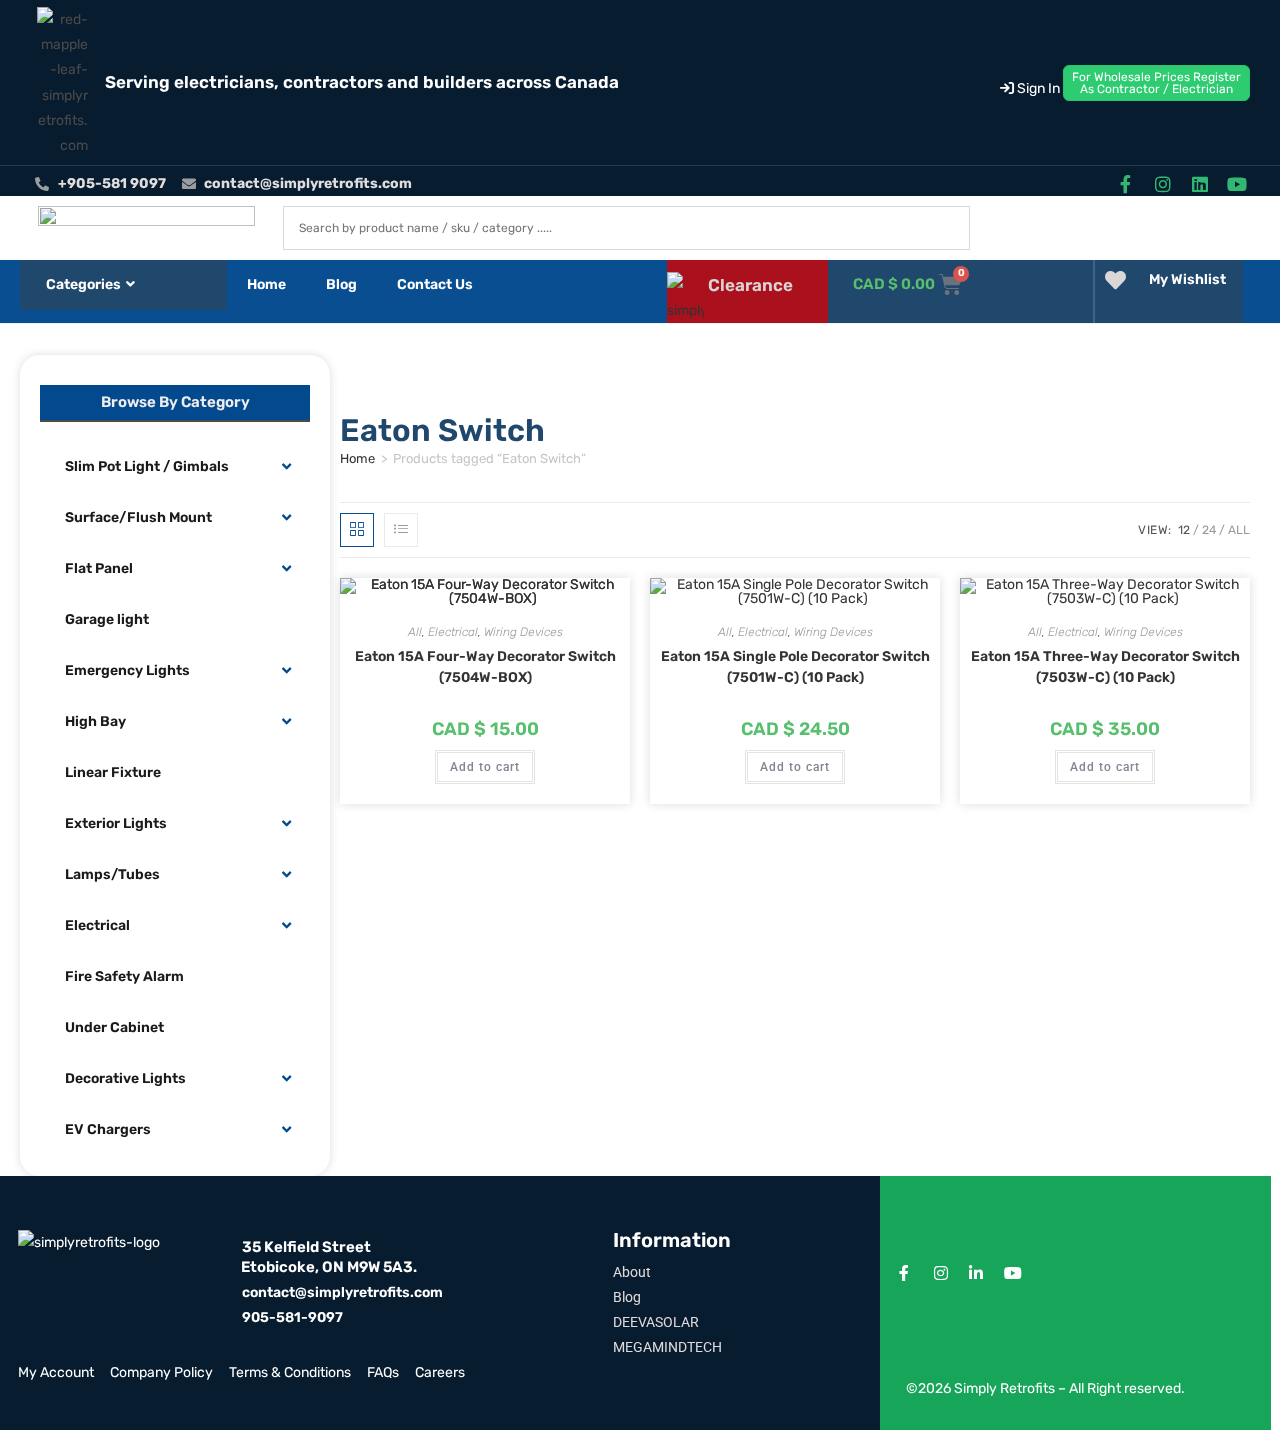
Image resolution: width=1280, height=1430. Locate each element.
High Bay (95, 721)
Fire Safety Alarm (124, 976)
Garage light (107, 619)
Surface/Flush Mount (138, 517)
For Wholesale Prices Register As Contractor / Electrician (1156, 83)
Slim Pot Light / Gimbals (147, 466)
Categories (83, 284)
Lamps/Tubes (112, 874)
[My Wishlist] (1115, 280)
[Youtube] (1237, 183)
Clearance (750, 285)
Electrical (97, 925)
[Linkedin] (1200, 183)
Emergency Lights (127, 670)
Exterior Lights (116, 823)
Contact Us (435, 284)
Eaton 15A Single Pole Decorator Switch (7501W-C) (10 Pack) (795, 667)
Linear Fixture (113, 772)
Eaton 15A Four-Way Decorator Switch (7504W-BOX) (485, 667)
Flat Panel (99, 568)
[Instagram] (1162, 183)
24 (1209, 530)
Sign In (1037, 88)
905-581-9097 (292, 1317)
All (1239, 530)
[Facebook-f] (1125, 183)
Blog (341, 284)
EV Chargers (108, 1129)
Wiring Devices (523, 632)
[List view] (401, 530)
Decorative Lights (125, 1078)
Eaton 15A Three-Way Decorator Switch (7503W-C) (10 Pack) (1105, 667)
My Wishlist (1187, 279)
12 (1184, 530)
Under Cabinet (114, 1027)
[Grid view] (357, 530)
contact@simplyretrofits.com (342, 1292)
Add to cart (485, 767)
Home (266, 284)
